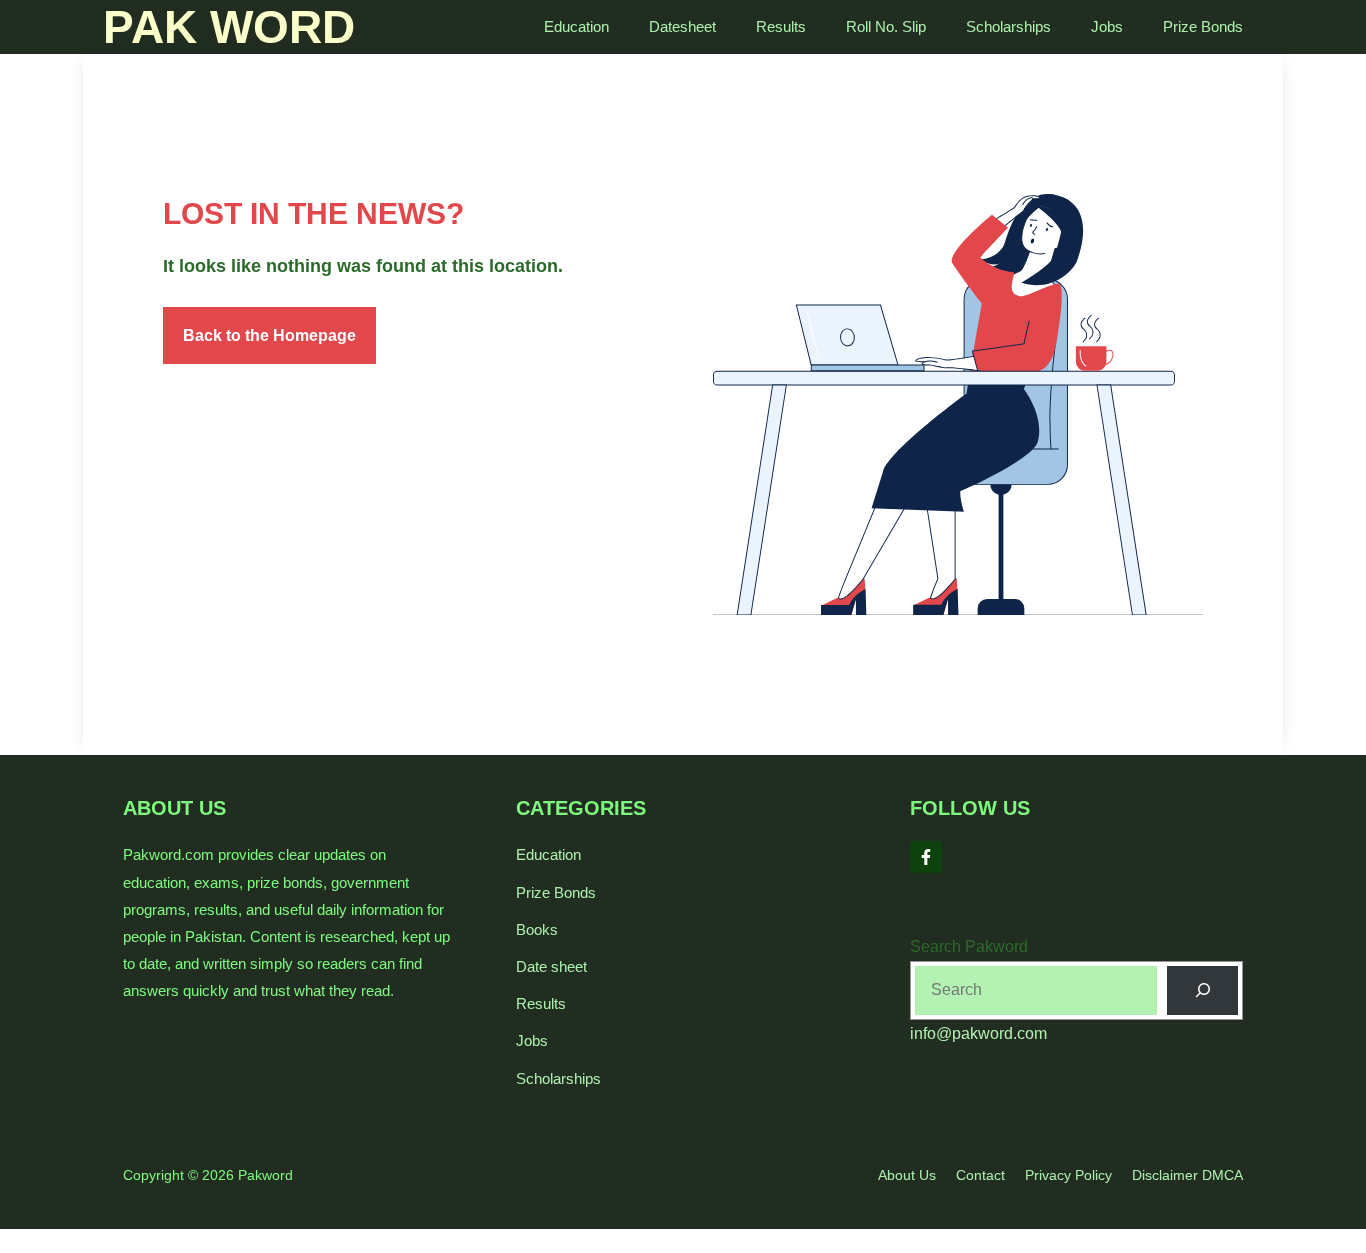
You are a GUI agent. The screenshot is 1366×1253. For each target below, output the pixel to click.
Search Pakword (969, 946)
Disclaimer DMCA (1187, 1175)
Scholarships (1008, 26)
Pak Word (229, 27)
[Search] (1202, 990)
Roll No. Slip (886, 26)
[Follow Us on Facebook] (926, 857)
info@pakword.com (978, 1033)
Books (537, 929)
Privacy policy (1068, 1175)
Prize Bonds (1203, 26)
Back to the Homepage (269, 335)
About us (907, 1175)
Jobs (1107, 26)
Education (576, 26)
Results (781, 26)
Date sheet (551, 966)
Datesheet (682, 26)
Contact (980, 1175)
